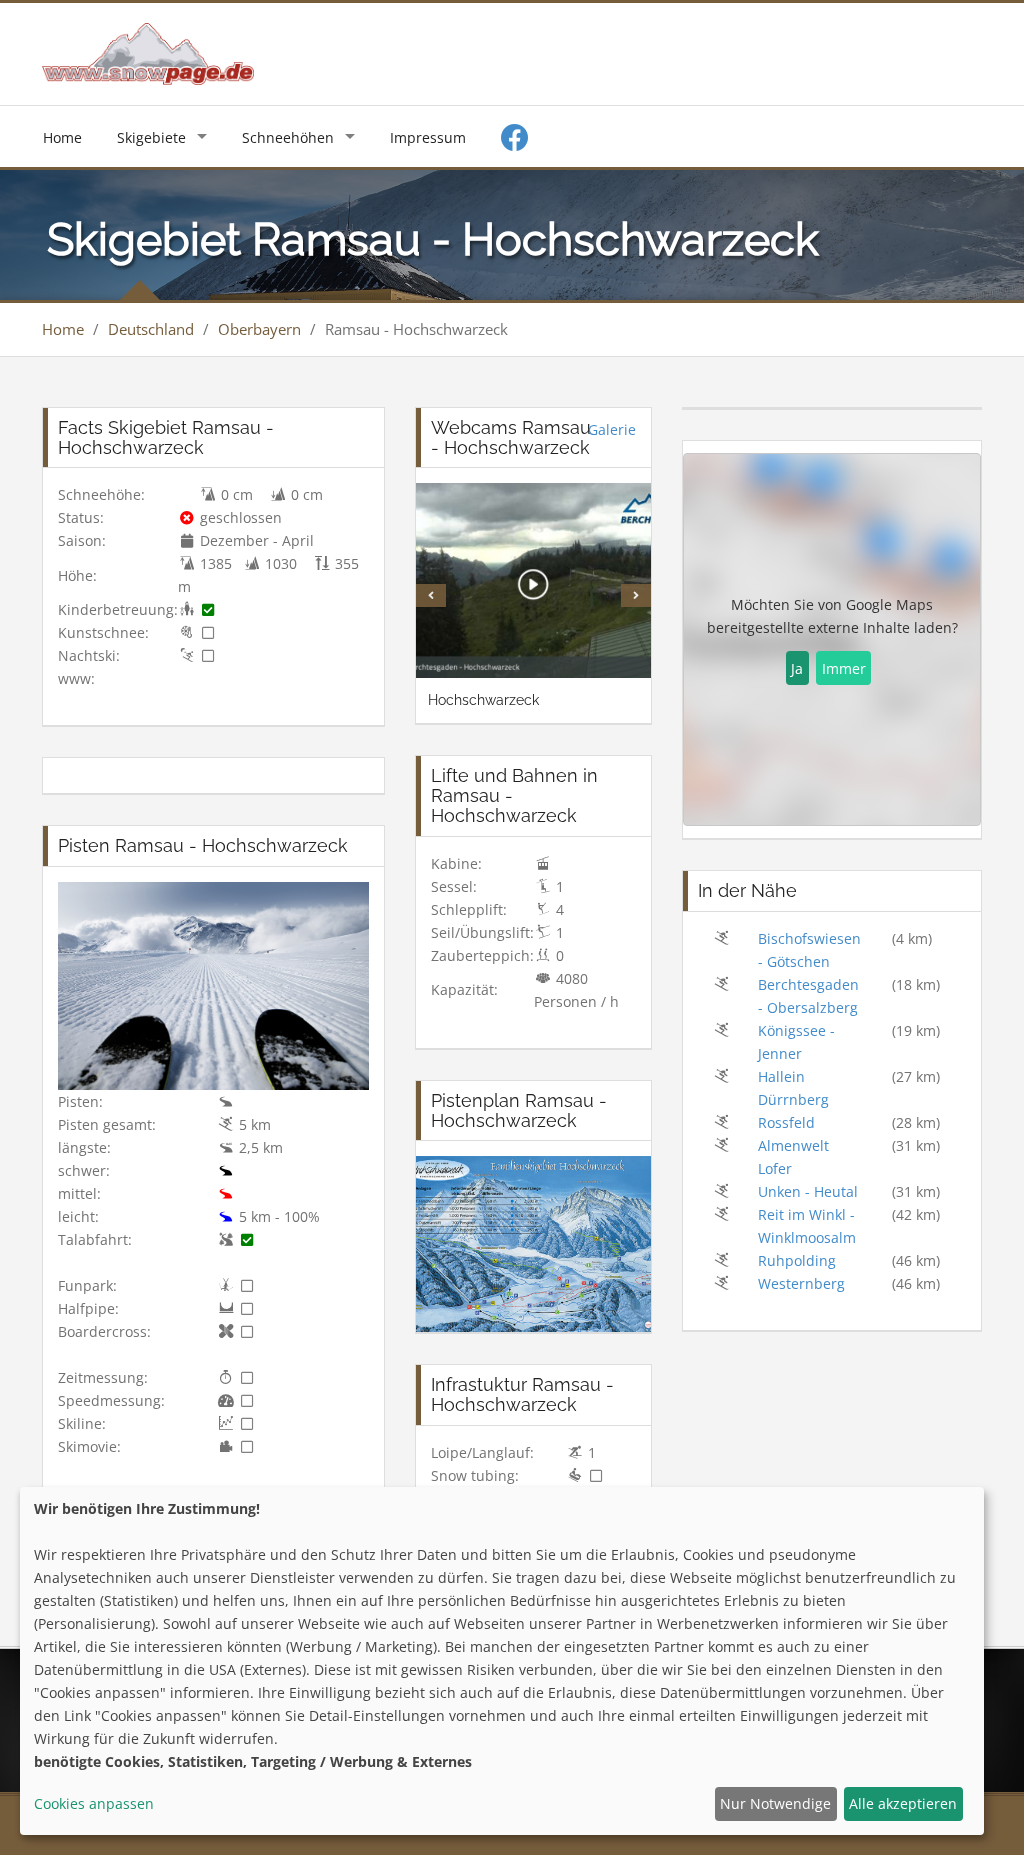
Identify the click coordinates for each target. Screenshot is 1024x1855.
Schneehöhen (288, 137)
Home (62, 137)
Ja (797, 668)
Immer (844, 668)
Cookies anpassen (94, 1803)
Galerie (612, 429)
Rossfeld (786, 1122)
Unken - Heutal (808, 1191)
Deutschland (151, 329)
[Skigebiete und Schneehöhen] (148, 52)
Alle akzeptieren (903, 1803)
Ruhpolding (797, 1260)
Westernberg (801, 1283)
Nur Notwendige (775, 1803)
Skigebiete (151, 137)
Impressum (428, 137)
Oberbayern (259, 329)
